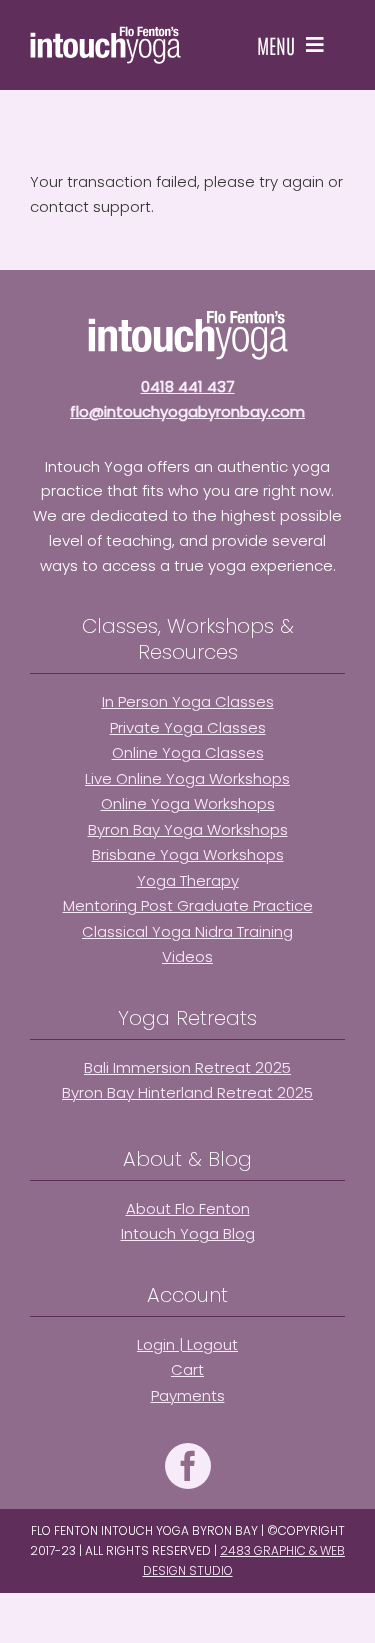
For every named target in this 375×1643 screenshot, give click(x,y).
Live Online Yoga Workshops (187, 778)
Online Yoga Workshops (188, 803)
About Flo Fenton (188, 1208)
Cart (187, 1369)
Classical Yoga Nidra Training (187, 931)
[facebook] (188, 1466)
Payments (188, 1395)
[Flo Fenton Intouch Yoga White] (105, 33)
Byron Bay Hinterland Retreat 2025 (187, 1092)
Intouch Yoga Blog (188, 1233)
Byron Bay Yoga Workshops (188, 829)
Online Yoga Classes (188, 752)
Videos (187, 956)
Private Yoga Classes (188, 727)
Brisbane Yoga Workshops (188, 854)
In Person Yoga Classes (188, 701)
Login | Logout (187, 1344)
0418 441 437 (188, 386)
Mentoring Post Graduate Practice (188, 905)
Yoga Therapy (188, 880)
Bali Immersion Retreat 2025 (187, 1067)
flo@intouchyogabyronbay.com (187, 411)
